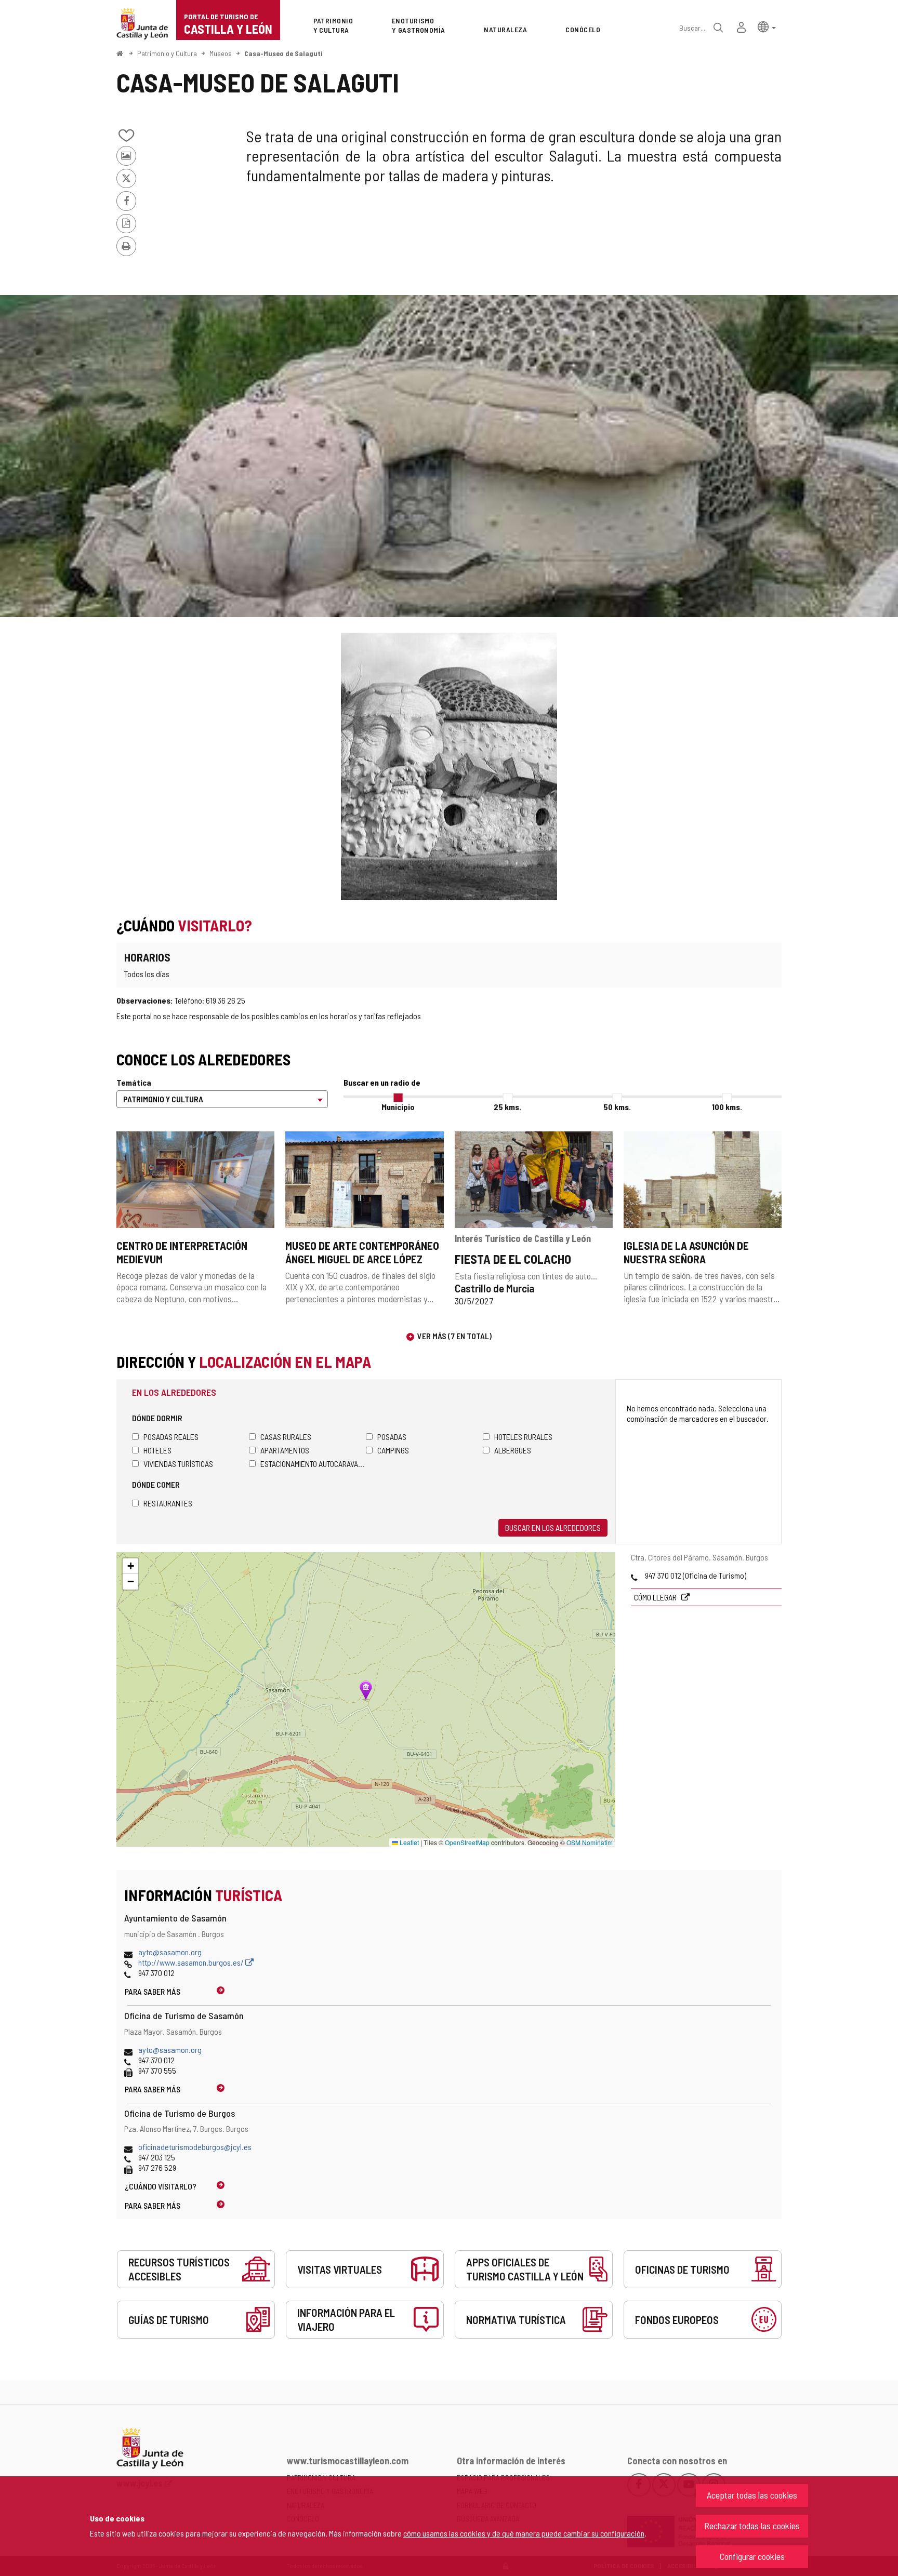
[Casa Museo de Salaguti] (449, 456)
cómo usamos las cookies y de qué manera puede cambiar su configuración (524, 2533)
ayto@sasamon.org (170, 1952)
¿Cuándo (161, 2186)
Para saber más (153, 1991)
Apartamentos (285, 1450)
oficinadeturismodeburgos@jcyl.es (195, 2147)
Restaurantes (168, 1503)
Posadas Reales (171, 1437)
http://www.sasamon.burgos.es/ (192, 1962)
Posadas (392, 1437)
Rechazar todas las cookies (752, 2526)
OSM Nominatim (590, 1842)
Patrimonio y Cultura (167, 53)
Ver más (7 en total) (454, 1336)
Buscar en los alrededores (553, 1527)
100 (727, 1107)
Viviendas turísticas (178, 1464)
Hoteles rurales (523, 1437)
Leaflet (408, 1842)
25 (507, 1107)
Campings (393, 1450)
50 (617, 1107)
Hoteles (157, 1450)
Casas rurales (286, 1437)
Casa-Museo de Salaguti (283, 53)
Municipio (398, 1107)
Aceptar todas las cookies (752, 2495)
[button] (767, 26)
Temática (134, 1082)
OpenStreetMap (467, 1842)
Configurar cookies (752, 2556)
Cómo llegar (656, 1597)
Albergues (513, 1450)
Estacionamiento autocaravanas (313, 1464)
